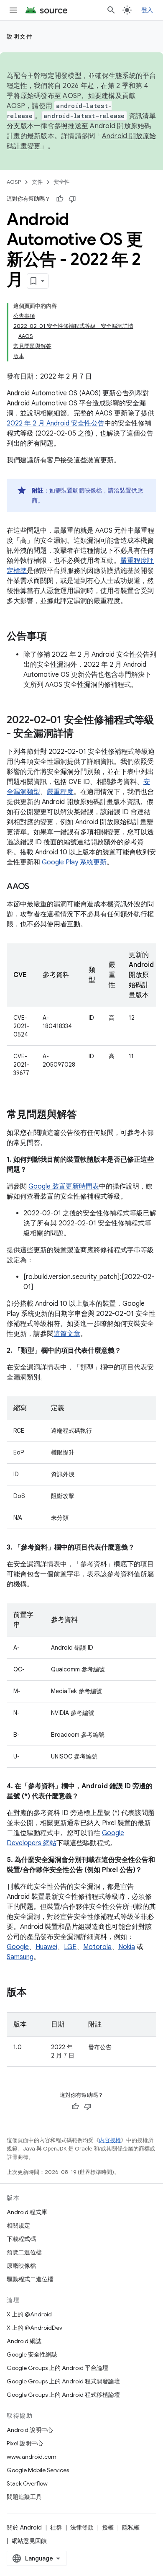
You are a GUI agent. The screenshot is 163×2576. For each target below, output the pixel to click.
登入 (147, 10)
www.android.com (32, 2457)
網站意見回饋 (29, 2541)
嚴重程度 (60, 792)
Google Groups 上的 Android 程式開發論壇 (63, 2381)
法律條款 (82, 2527)
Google (18, 1947)
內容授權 (110, 2140)
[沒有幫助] (72, 199)
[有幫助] (60, 199)
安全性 (62, 182)
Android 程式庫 (27, 2212)
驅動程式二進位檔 (30, 2279)
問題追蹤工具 (24, 2497)
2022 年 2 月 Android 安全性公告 (56, 423)
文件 (37, 182)
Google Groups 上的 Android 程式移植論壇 (63, 2395)
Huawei (46, 1947)
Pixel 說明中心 (25, 2443)
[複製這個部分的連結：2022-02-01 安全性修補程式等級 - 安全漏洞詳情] (82, 734)
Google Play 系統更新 (74, 862)
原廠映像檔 (21, 2266)
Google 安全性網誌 (32, 2354)
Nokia (127, 1947)
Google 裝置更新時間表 (64, 1186)
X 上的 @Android (29, 2314)
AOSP (14, 182)
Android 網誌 (24, 2341)
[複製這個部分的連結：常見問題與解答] (85, 1115)
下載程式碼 (21, 2239)
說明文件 (20, 36)
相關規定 (18, 2225)
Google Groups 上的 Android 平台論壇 (57, 2368)
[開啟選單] (13, 10)
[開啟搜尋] (111, 10)
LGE (70, 1947)
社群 (56, 2527)
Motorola (97, 1947)
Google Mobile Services (38, 2470)
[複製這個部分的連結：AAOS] (38, 887)
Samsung (20, 1957)
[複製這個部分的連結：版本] (35, 1993)
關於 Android (24, 2527)
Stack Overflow (27, 2483)
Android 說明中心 (30, 2430)
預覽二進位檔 (24, 2252)
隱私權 (131, 2527)
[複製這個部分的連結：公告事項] (55, 637)
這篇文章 (67, 1334)
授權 (108, 2527)
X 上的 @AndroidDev (34, 2328)
